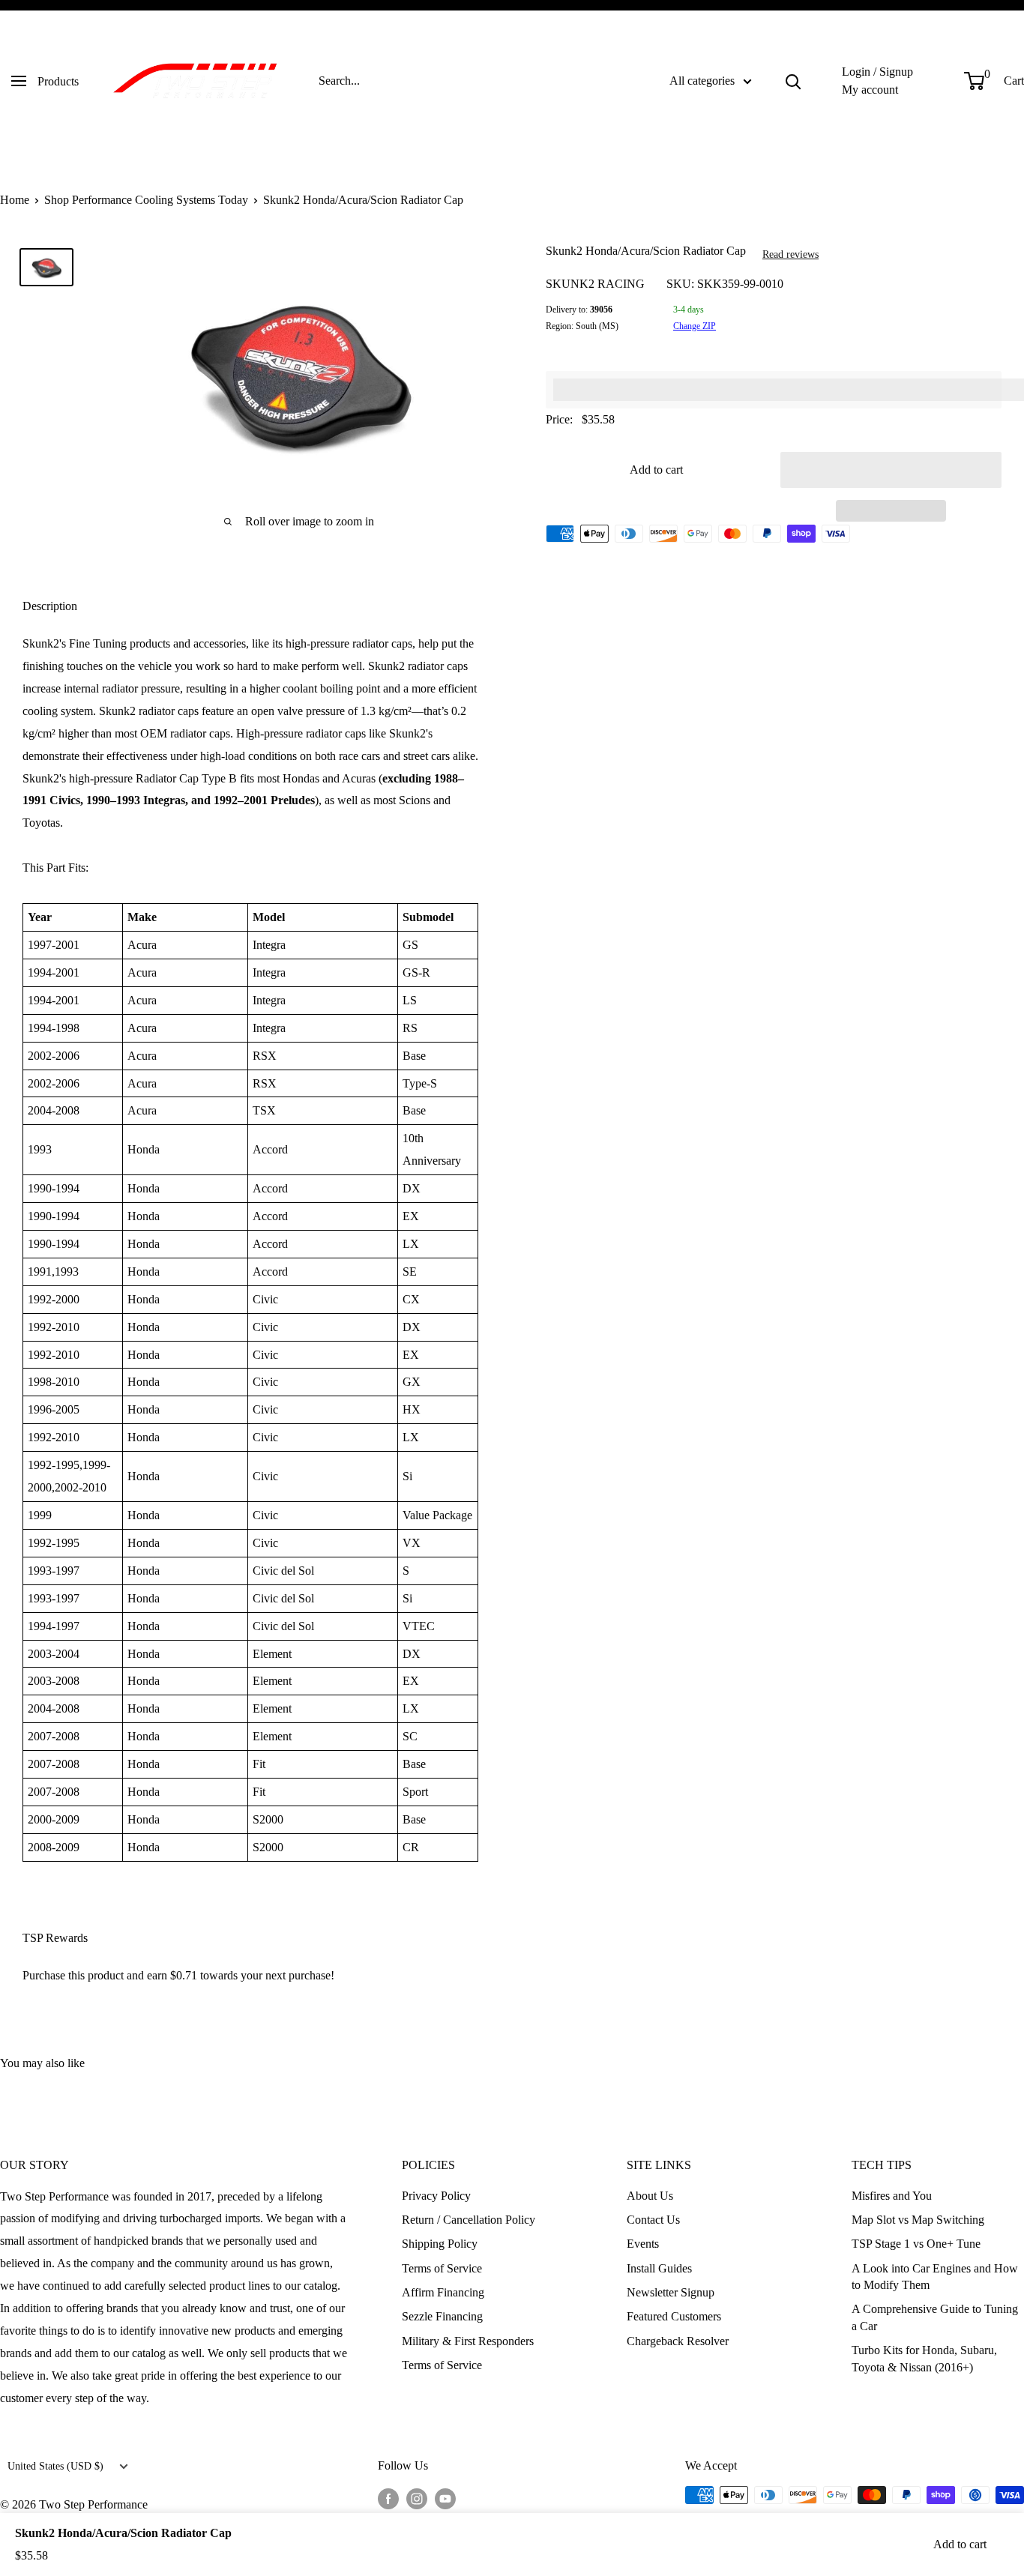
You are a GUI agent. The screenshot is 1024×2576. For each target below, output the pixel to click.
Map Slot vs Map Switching (918, 2220)
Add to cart (656, 470)
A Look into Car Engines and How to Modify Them (935, 2277)
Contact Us (653, 2220)
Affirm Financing (443, 2292)
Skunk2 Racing (595, 284)
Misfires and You (892, 2196)
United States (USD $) (55, 2466)
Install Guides (659, 2268)
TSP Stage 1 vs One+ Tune (916, 2244)
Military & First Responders (468, 2341)
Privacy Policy (436, 2196)
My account (870, 90)
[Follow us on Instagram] (417, 2497)
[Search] (793, 81)
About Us (650, 2196)
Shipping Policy (440, 2244)
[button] (891, 470)
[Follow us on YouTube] (445, 2497)
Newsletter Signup (671, 2292)
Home (15, 200)
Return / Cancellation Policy (469, 2220)
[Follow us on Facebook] (388, 2497)
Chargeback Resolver (678, 2341)
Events (643, 2244)
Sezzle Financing (442, 2316)
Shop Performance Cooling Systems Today (146, 200)
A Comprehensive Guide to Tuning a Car (935, 2317)
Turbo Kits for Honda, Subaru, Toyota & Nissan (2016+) (924, 2358)
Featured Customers (674, 2316)
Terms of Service (442, 2268)
